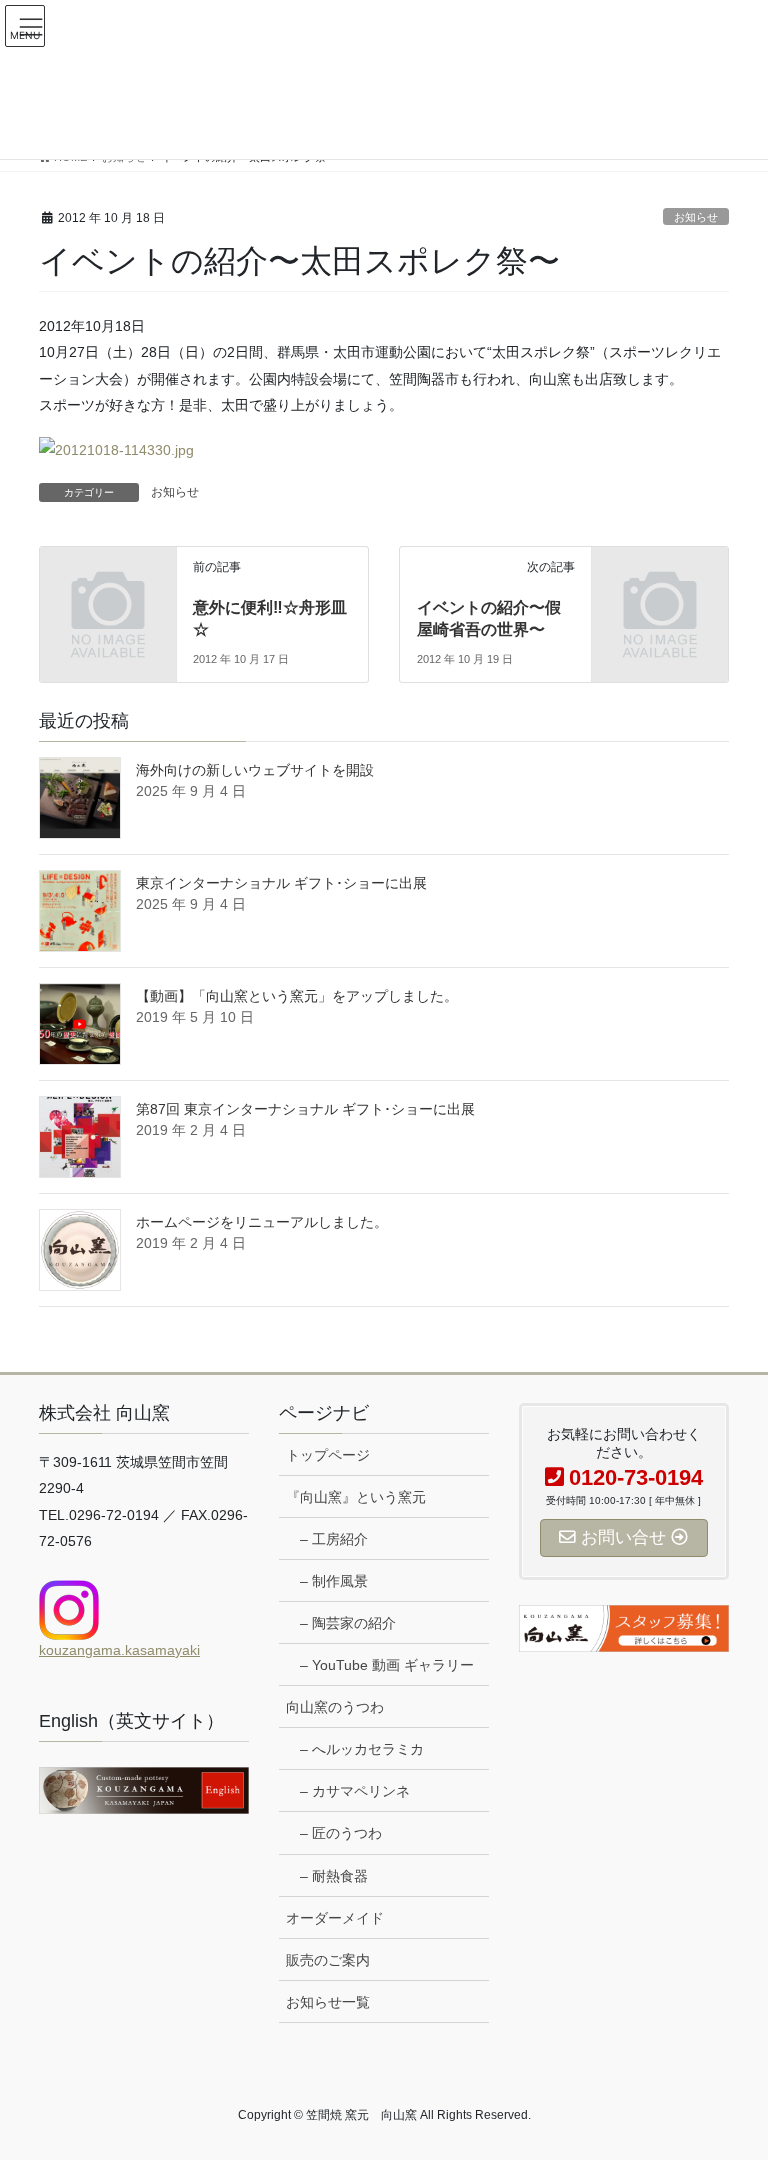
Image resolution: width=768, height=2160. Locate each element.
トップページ (328, 1455)
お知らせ (696, 217)
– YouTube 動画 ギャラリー (387, 1665)
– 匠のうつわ (341, 1833)
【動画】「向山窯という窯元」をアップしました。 (297, 996)
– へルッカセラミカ (362, 1749)
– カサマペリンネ (355, 1791)
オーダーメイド (335, 1918)
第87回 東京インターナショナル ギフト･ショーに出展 (305, 1109)
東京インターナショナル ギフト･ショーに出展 (281, 883)
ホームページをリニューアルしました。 (262, 1222)
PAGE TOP (731, 2077)
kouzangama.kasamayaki (119, 1650)
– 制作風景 (334, 1581)
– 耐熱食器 (334, 1876)
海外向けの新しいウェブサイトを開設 (255, 770)
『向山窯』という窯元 (356, 1497)
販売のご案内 (328, 1960)
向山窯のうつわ (335, 1707)
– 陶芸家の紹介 (348, 1623)
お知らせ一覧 (328, 2002)
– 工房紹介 (334, 1539)
